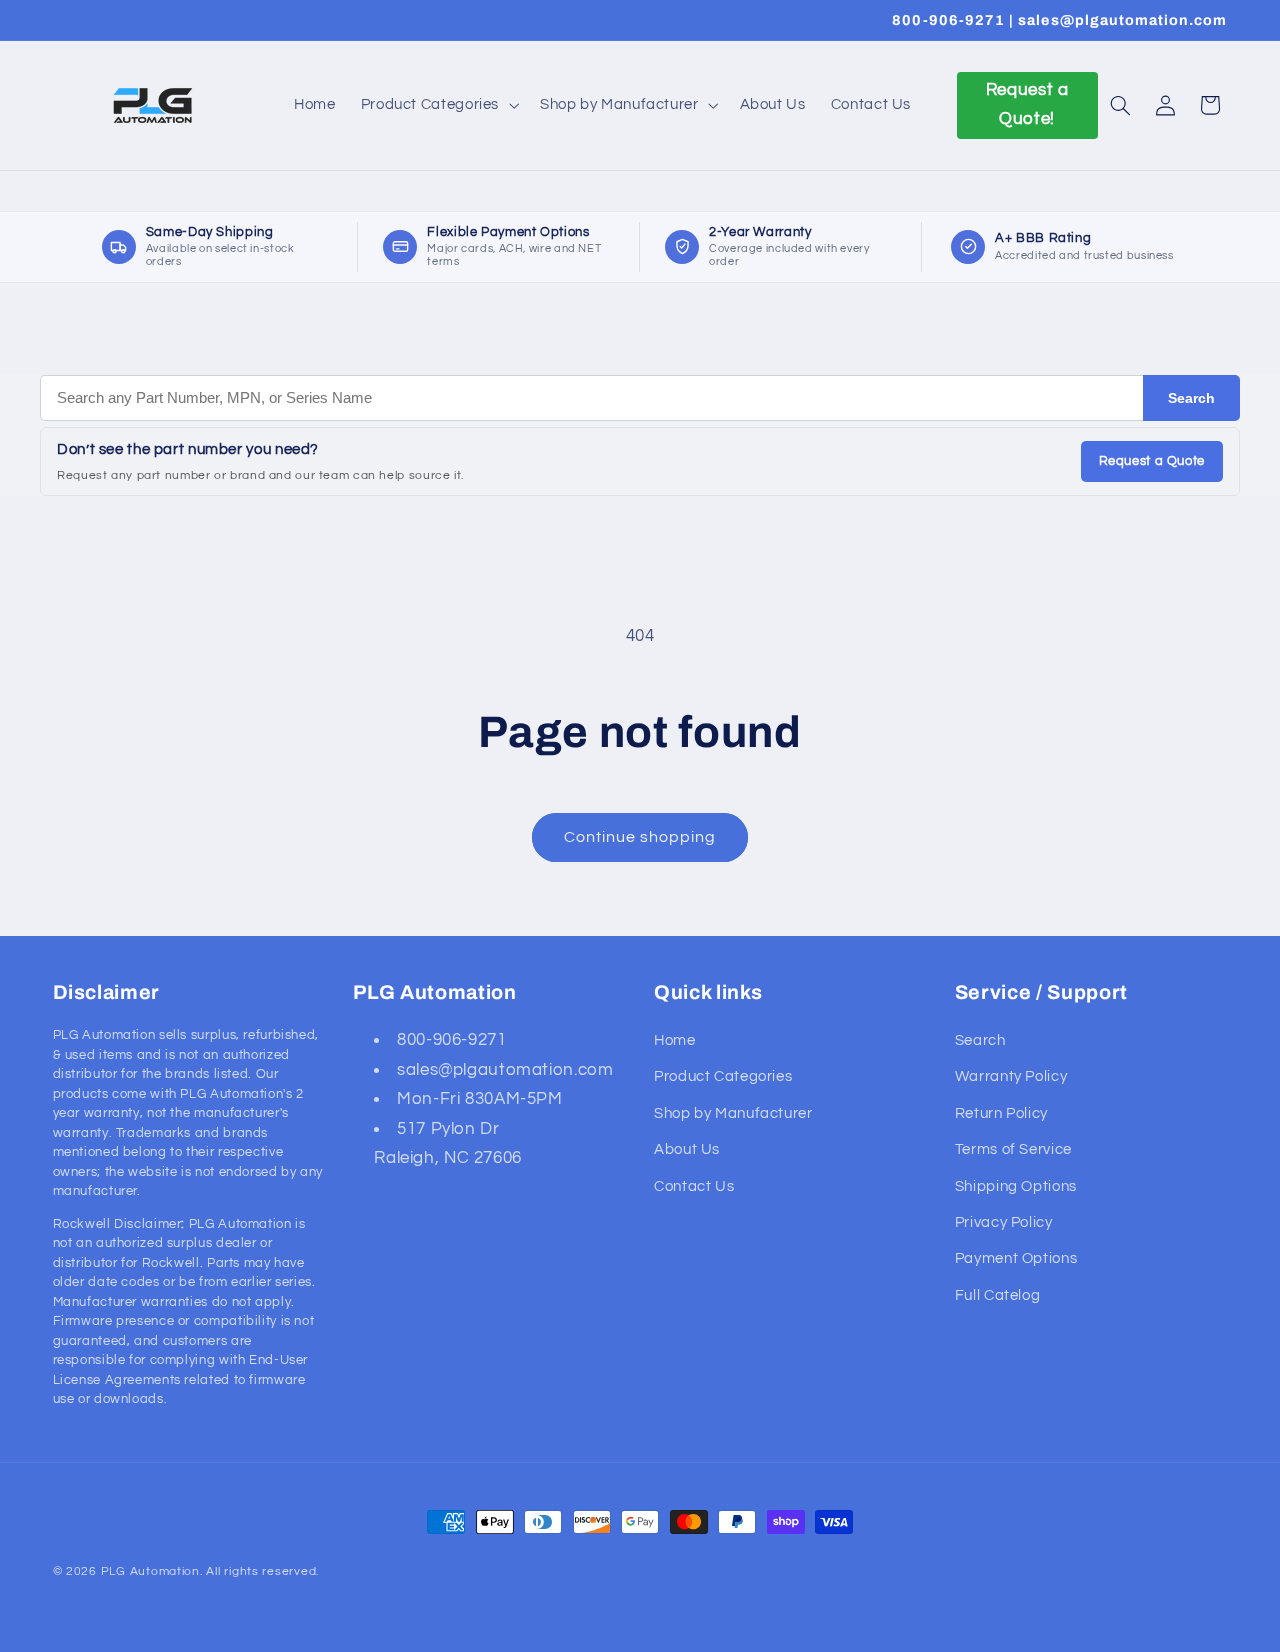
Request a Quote (1152, 461)
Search (1191, 398)
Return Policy (1001, 1113)
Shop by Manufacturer (733, 1113)
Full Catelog (998, 1295)
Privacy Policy (1004, 1222)
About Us (687, 1149)
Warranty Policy (1011, 1076)
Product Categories (723, 1076)
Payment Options (1016, 1258)
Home (675, 1040)
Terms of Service (1013, 1149)
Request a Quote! (1027, 105)
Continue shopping (640, 837)
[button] (437, 105)
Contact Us (694, 1186)
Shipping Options (1016, 1186)
